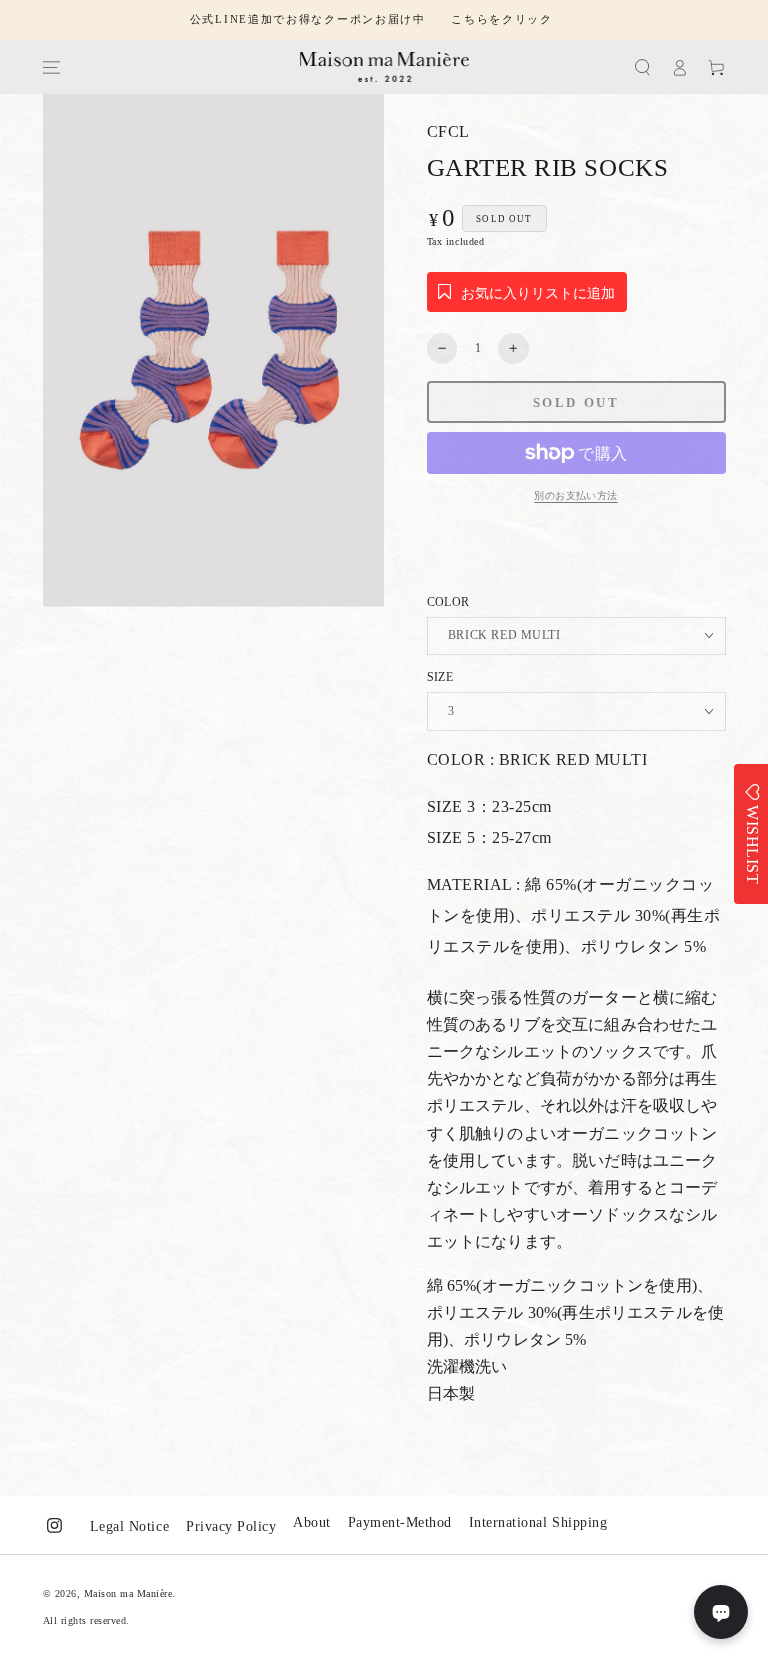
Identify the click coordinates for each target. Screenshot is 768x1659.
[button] (642, 67)
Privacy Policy (231, 1526)
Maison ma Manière (128, 1593)
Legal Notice (129, 1526)
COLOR (448, 602)
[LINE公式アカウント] (721, 1612)
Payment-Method (400, 1522)
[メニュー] (50, 67)
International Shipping (538, 1522)
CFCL (448, 131)
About (312, 1522)
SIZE (440, 677)
